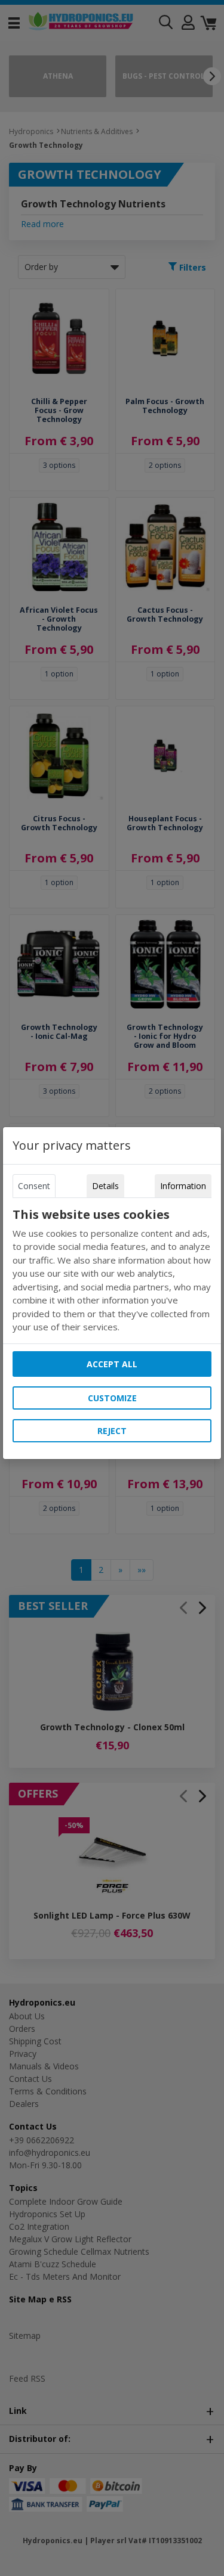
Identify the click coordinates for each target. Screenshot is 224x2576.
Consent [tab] (34, 1186)
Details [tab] (105, 1186)
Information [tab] (183, 1186)
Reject (112, 1431)
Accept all (112, 1364)
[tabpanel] (112, 1271)
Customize (112, 1398)
